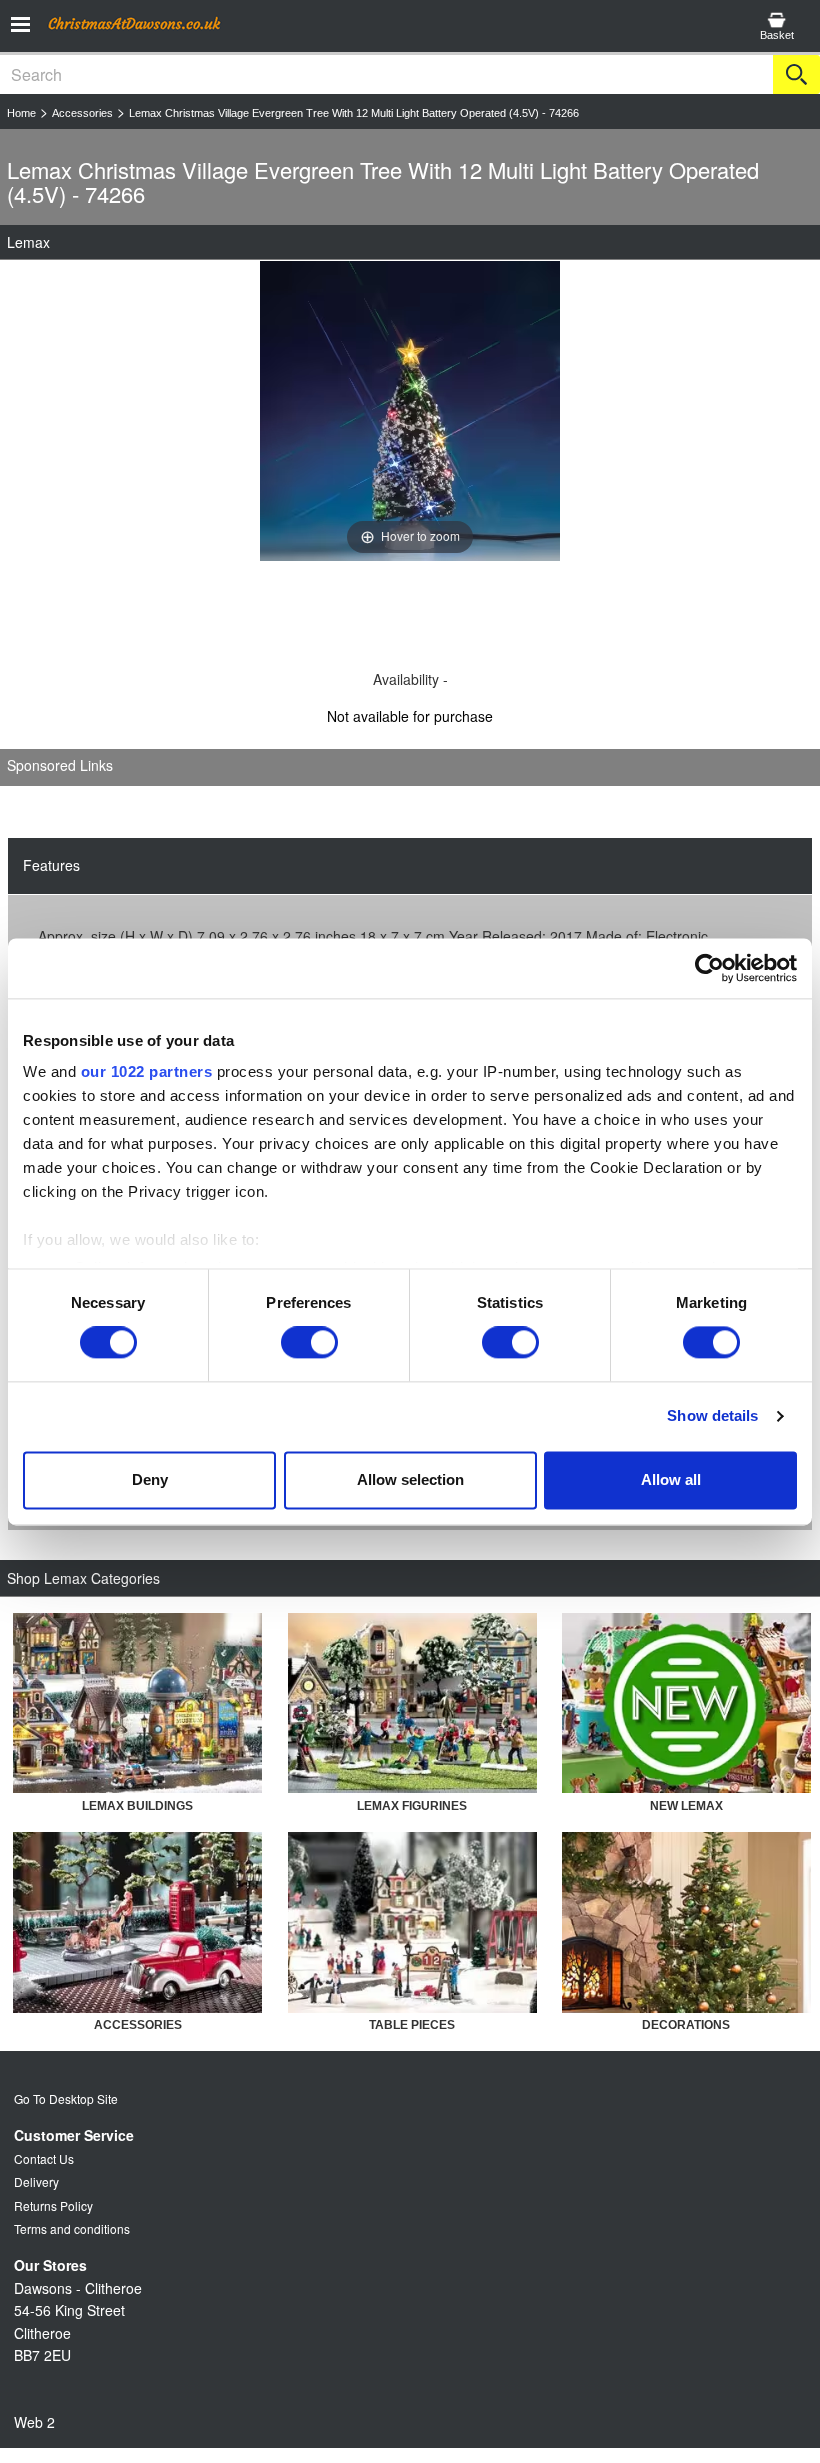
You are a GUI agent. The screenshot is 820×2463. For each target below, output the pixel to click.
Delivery (36, 2181)
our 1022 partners (147, 1071)
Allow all (671, 1479)
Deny (150, 1479)
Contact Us (44, 2158)
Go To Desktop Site (66, 2098)
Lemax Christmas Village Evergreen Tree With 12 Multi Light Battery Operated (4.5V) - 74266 (354, 113)
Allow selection (410, 1479)
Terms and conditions (72, 2228)
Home (21, 113)
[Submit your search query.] (796, 74)
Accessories (82, 113)
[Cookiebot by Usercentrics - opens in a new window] (709, 968)
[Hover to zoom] (410, 409)
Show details (712, 1416)
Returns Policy (53, 2205)
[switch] (309, 1343)
